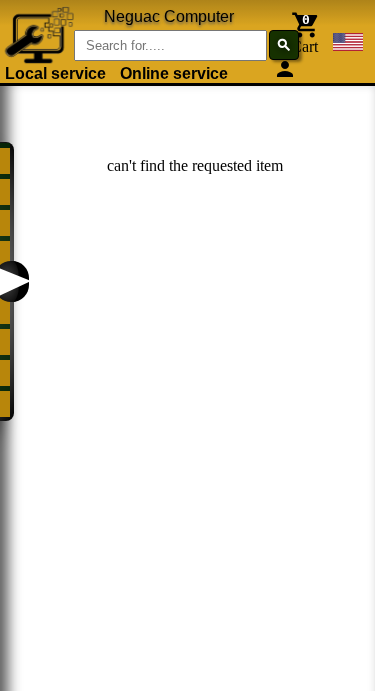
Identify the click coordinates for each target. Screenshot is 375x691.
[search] (133, 30)
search (284, 45)
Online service (174, 73)
